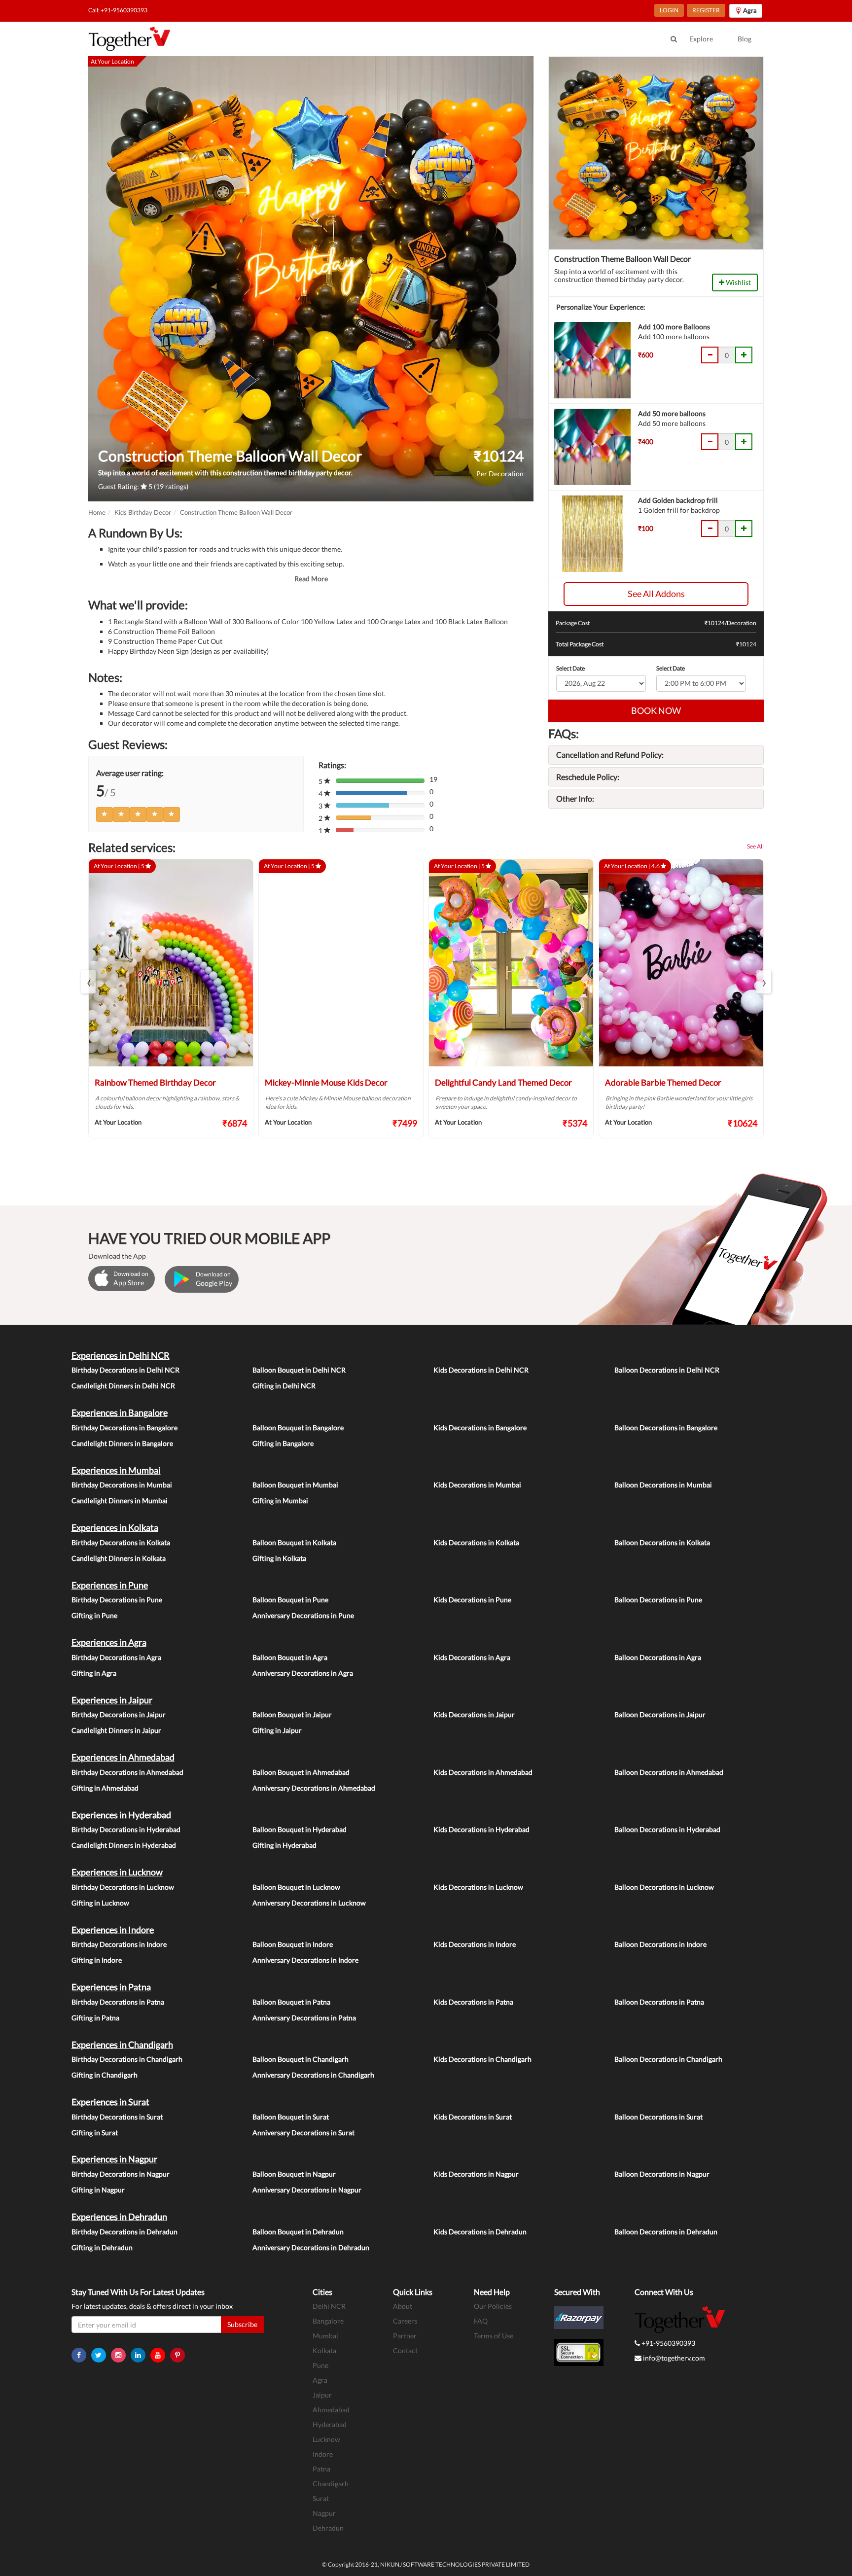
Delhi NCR (329, 2306)
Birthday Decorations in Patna (118, 2002)
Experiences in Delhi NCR (121, 1355)
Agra (320, 2380)
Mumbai (325, 2336)
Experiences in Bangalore (120, 1412)
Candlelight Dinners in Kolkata (119, 1558)
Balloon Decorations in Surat (658, 2117)
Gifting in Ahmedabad (105, 1788)
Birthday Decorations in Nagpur (121, 2174)
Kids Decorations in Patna (473, 2002)
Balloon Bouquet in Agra (290, 1657)
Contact (405, 2350)
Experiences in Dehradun (119, 2217)
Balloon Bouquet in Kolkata (294, 1542)
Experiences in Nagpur (114, 2159)
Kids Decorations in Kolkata (476, 1542)
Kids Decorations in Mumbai (477, 1485)
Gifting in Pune (94, 1615)
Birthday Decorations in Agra (116, 1657)
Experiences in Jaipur (112, 1700)
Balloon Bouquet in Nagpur (294, 2174)
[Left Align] (105, 814)
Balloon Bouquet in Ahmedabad (301, 1772)
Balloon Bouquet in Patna (291, 2002)
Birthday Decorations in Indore (119, 1944)
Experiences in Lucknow (117, 1872)
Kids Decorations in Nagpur (476, 2174)
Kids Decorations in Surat (473, 2117)
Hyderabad (330, 2424)
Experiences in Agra (109, 1642)
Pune (320, 2365)
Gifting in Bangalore (283, 1443)
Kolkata (324, 2350)
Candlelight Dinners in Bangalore (122, 1443)
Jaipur (322, 2395)
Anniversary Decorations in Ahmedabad (314, 1788)
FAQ (481, 2321)
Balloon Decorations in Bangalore (666, 1428)
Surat (321, 2498)
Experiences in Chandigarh (122, 2045)
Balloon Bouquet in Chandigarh (301, 2059)
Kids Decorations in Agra (472, 1657)
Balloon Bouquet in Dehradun (298, 2232)
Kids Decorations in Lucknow (478, 1887)
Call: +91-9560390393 (118, 10)
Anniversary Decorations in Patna (304, 2018)
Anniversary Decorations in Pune (303, 1615)
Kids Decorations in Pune (472, 1600)
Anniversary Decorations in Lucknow (309, 1903)
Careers (405, 2321)
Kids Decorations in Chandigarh (482, 2059)
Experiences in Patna (111, 1987)
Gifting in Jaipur (277, 1730)
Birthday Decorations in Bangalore (124, 1428)
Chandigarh (331, 2484)
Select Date (570, 668)
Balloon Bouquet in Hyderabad (300, 1829)
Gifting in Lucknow (100, 1903)
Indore (323, 2454)
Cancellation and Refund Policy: (610, 755)
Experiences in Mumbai (116, 1470)
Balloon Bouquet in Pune (290, 1600)
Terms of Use (494, 2336)
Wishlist (738, 282)
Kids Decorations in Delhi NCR (481, 1370)
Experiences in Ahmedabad (123, 1757)
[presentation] (88, 982)
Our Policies (493, 2306)
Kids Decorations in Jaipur (474, 1714)
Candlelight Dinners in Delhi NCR (123, 1386)
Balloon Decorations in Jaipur (660, 1714)
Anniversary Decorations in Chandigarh (313, 2075)
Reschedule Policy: (588, 777)
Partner (405, 2336)
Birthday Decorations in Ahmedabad (127, 1772)
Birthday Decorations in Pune (117, 1600)
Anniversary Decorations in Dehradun (311, 2247)
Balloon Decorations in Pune (658, 1600)
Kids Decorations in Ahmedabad (483, 1772)
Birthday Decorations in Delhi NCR (125, 1370)
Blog (745, 39)
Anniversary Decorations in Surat (303, 2133)
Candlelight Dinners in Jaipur (116, 1730)
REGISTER (706, 10)
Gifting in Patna (95, 2018)
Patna (321, 2469)
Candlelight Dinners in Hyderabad (124, 1845)
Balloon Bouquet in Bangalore (298, 1428)
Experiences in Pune (110, 1585)
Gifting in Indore (97, 1960)
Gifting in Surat (95, 2133)
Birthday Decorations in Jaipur (119, 1714)
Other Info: (575, 798)
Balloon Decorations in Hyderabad (667, 1829)
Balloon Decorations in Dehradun (666, 2232)
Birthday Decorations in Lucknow (123, 1887)
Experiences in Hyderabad (121, 1815)
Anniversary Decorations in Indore (305, 1960)
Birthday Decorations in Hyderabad (126, 1829)
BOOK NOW (656, 710)
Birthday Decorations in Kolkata (121, 1542)
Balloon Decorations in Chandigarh (668, 2059)
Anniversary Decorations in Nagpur (307, 2190)
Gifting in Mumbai (280, 1500)
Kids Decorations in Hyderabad (481, 1829)
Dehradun (328, 2528)
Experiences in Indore (113, 1930)
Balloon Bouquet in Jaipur (292, 1714)
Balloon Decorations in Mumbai (663, 1485)
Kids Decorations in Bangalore (480, 1428)
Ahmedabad (331, 2410)
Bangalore (328, 2321)
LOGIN (669, 10)
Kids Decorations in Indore (475, 1944)
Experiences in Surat (110, 2102)
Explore (701, 39)
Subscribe (242, 2324)
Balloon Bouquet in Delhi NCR (299, 1370)
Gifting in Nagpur (98, 2190)
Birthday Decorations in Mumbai (122, 1485)
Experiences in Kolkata (115, 1527)
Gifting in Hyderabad (284, 1845)
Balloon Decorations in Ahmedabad (669, 1772)
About (403, 2306)
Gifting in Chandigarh (105, 2075)
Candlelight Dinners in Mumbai (120, 1500)
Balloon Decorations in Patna (659, 2002)
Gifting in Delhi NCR (284, 1386)
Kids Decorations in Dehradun (480, 2232)
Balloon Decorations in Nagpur (662, 2174)
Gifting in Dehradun (102, 2247)
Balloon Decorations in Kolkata (662, 1542)
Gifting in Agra (94, 1673)
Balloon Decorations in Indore (660, 1944)
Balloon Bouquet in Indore (293, 1944)
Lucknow (326, 2439)
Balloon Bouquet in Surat (291, 2117)
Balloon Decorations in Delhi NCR (667, 1370)
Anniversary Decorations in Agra (303, 1673)
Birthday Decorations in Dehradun (124, 2232)
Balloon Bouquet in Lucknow (296, 1887)
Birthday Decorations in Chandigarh (127, 2059)
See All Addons (656, 594)
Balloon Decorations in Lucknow (664, 1887)
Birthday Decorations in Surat (117, 2117)
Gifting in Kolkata (279, 1558)
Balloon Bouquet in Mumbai (295, 1485)
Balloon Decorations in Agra (658, 1657)
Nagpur (324, 2513)
